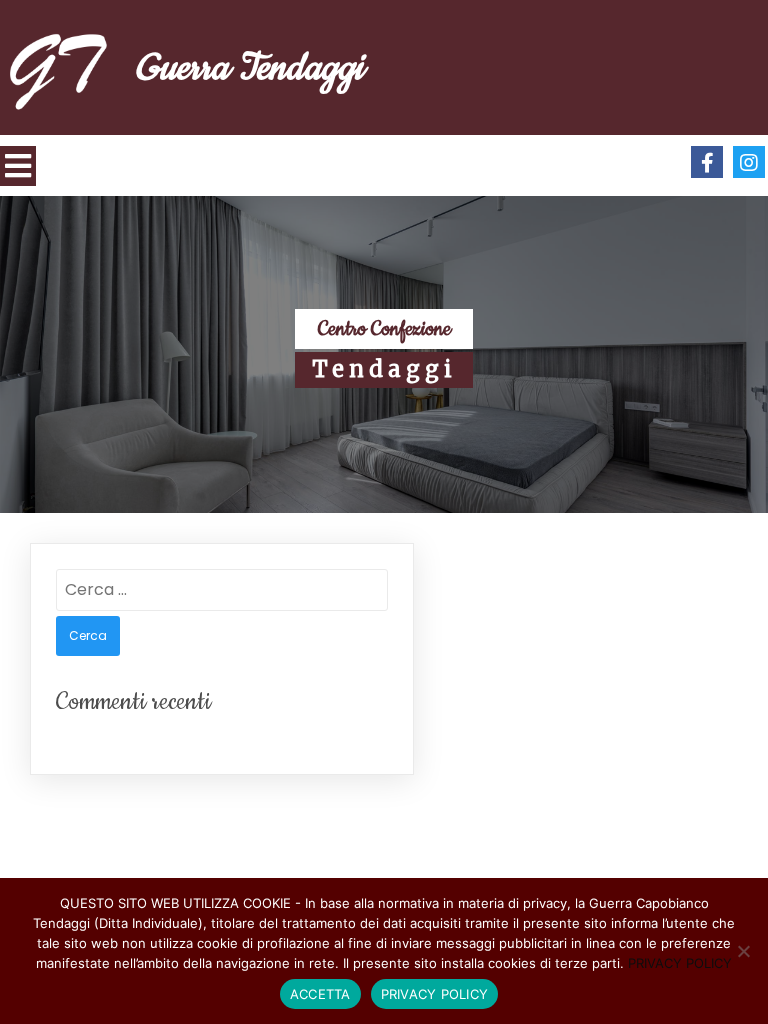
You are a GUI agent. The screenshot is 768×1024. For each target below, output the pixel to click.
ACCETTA (320, 994)
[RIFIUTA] (743, 951)
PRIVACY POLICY (680, 963)
